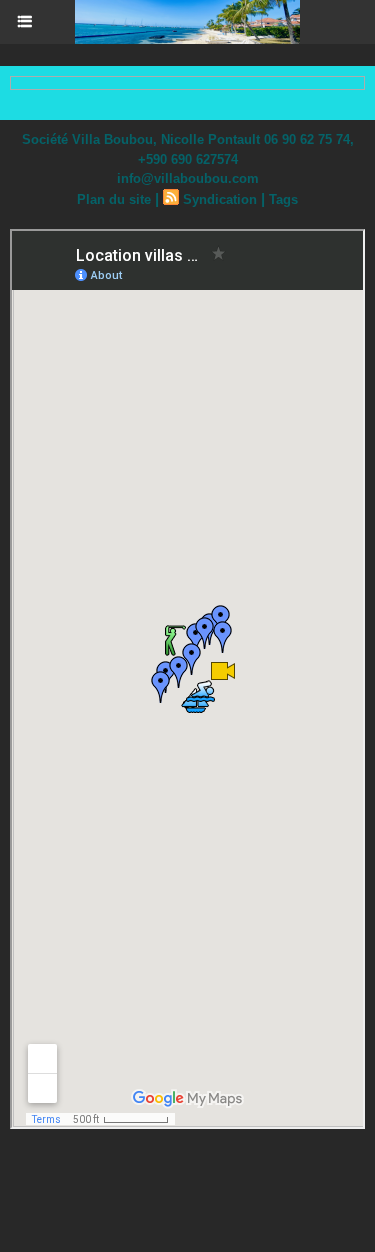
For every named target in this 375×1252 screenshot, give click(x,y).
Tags (283, 199)
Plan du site (114, 199)
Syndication (220, 199)
